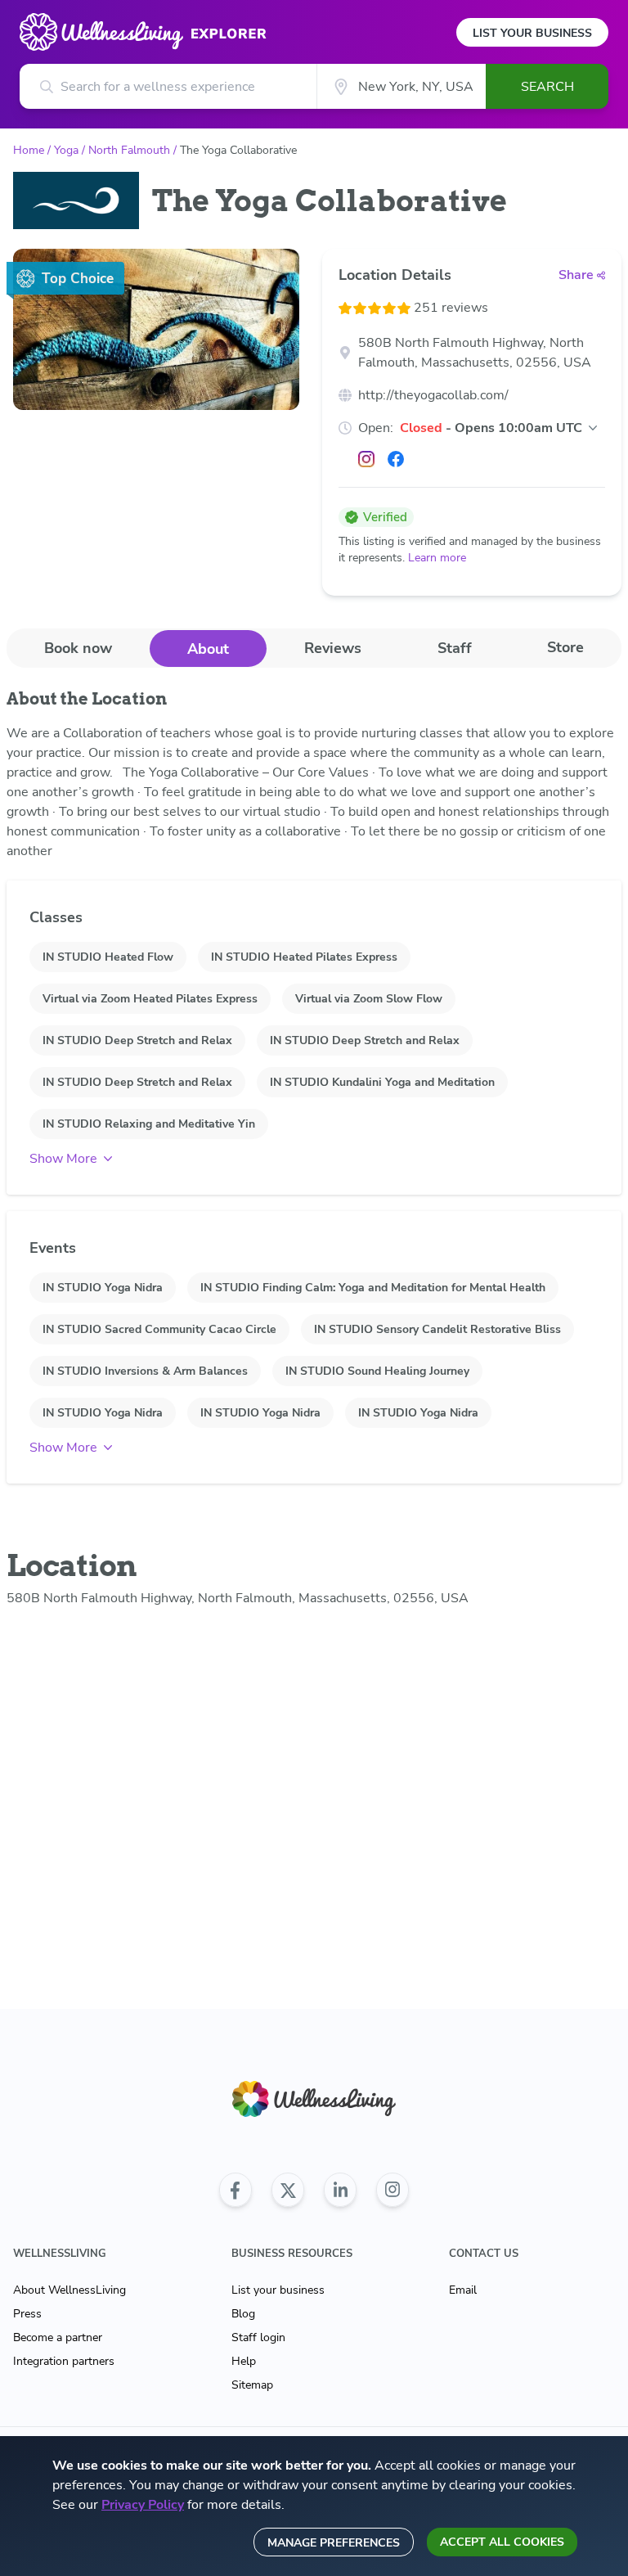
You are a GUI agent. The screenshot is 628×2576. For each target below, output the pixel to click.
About (208, 649)
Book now (78, 648)
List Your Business (532, 33)
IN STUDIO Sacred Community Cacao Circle (159, 1329)
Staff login (258, 2337)
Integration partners (64, 2361)
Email (463, 2290)
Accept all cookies (502, 2542)
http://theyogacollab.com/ (433, 395)
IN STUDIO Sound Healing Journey (377, 1371)
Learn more (437, 558)
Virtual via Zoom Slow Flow (369, 999)
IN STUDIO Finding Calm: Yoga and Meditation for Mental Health (373, 1288)
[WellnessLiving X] (288, 2190)
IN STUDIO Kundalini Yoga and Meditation (382, 1082)
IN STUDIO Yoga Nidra (103, 1288)
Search (547, 87)
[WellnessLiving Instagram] (392, 2190)
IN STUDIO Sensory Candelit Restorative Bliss (437, 1329)
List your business (278, 2290)
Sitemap (252, 2385)
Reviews (333, 648)
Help (244, 2361)
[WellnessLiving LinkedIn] (340, 2190)
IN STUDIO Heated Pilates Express (304, 957)
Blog (243, 2314)
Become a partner (58, 2337)
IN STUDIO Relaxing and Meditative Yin (149, 1124)
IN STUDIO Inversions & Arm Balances (145, 1371)
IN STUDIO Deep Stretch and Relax (137, 1040)
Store (565, 647)
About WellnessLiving (70, 2290)
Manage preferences (334, 2543)
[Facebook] (396, 459)
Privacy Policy (143, 2505)
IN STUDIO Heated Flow (108, 957)
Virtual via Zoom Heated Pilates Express (150, 999)
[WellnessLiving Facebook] (235, 2190)
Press (27, 2314)
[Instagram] (366, 459)
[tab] (78, 648)
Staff (455, 648)
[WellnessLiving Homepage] (314, 2099)
